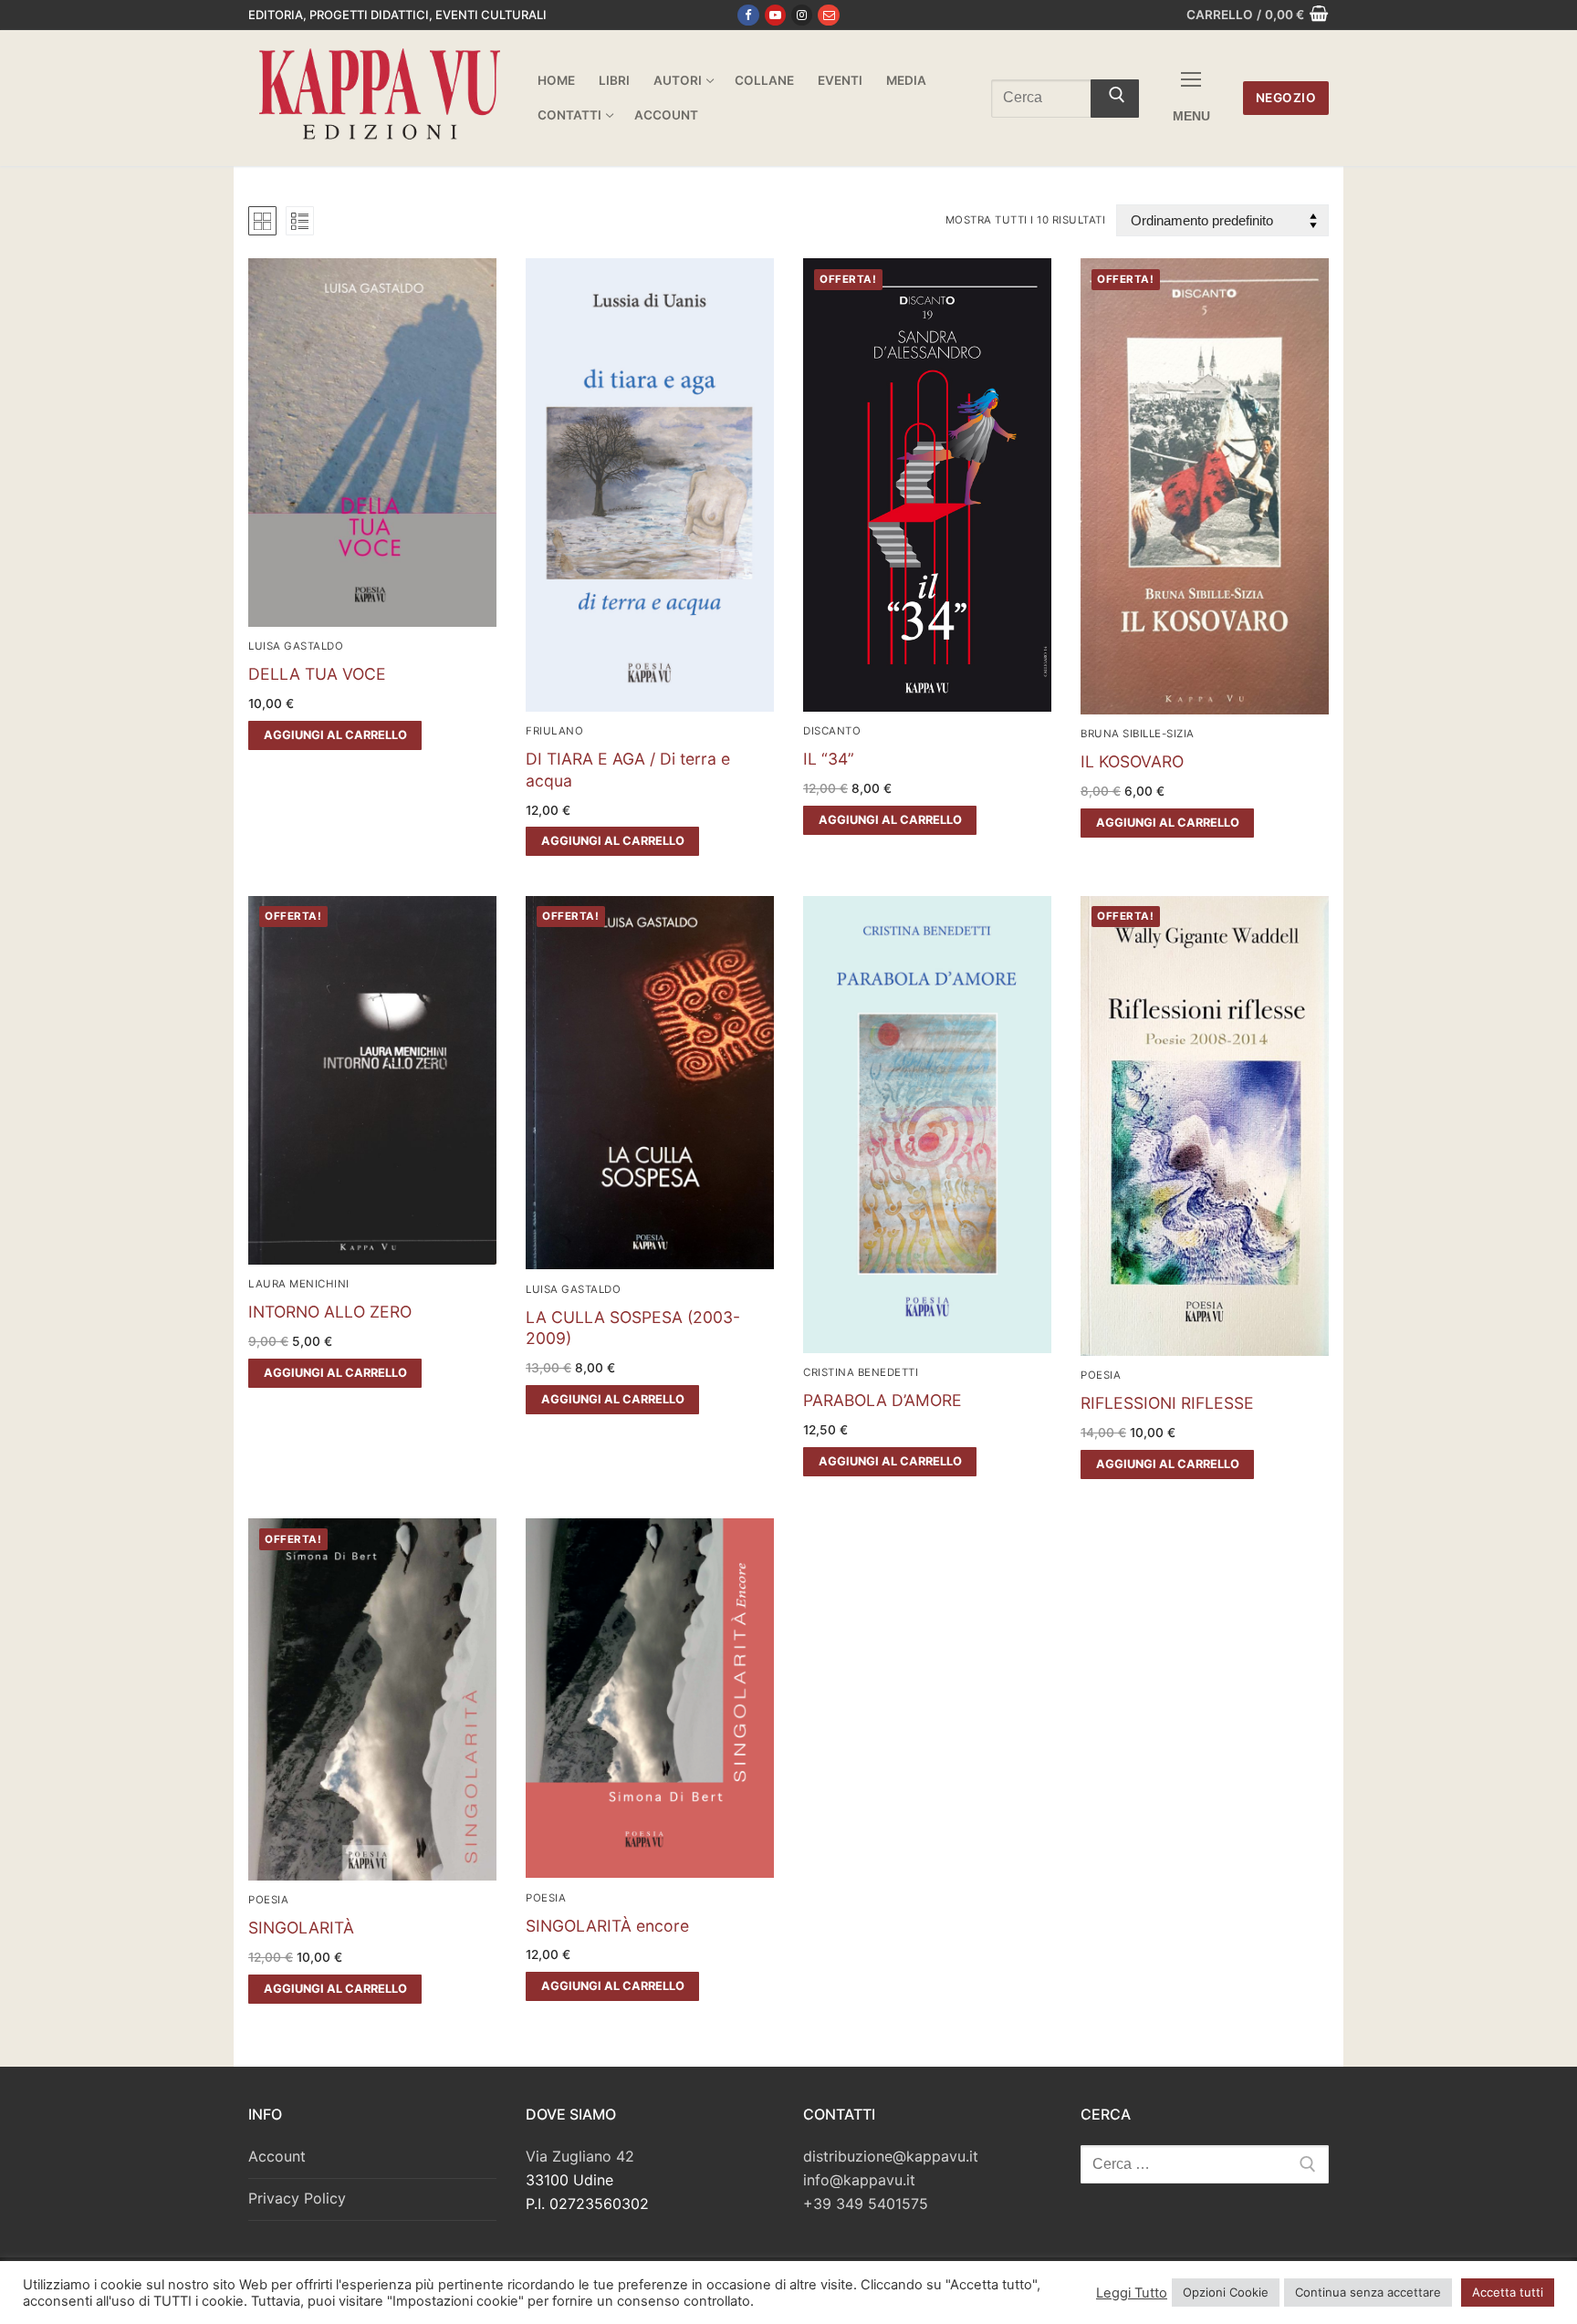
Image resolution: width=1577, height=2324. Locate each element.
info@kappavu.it (859, 2180)
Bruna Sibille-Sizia (1138, 734)
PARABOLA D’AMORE (882, 1400)
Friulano (554, 731)
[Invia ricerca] (1115, 99)
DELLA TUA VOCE (317, 674)
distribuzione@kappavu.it (891, 2156)
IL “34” (829, 759)
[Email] (828, 15)
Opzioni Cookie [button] (1226, 2292)
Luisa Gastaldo (296, 646)
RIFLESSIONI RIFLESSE (1167, 1403)
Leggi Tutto (1132, 2293)
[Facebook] (748, 15)
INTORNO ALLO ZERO (330, 1312)
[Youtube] (775, 15)
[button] (335, 735)
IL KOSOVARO (1132, 761)
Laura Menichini (299, 1284)
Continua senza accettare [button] (1368, 2292)
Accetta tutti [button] (1508, 2292)
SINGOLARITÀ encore (607, 1926)
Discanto (832, 731)
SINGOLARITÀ (301, 1928)
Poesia (1101, 1375)
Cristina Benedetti (861, 1372)
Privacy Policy (297, 2198)
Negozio (1286, 98)
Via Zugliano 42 (580, 2156)
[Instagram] (802, 15)
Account (277, 2156)
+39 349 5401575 (866, 2204)
